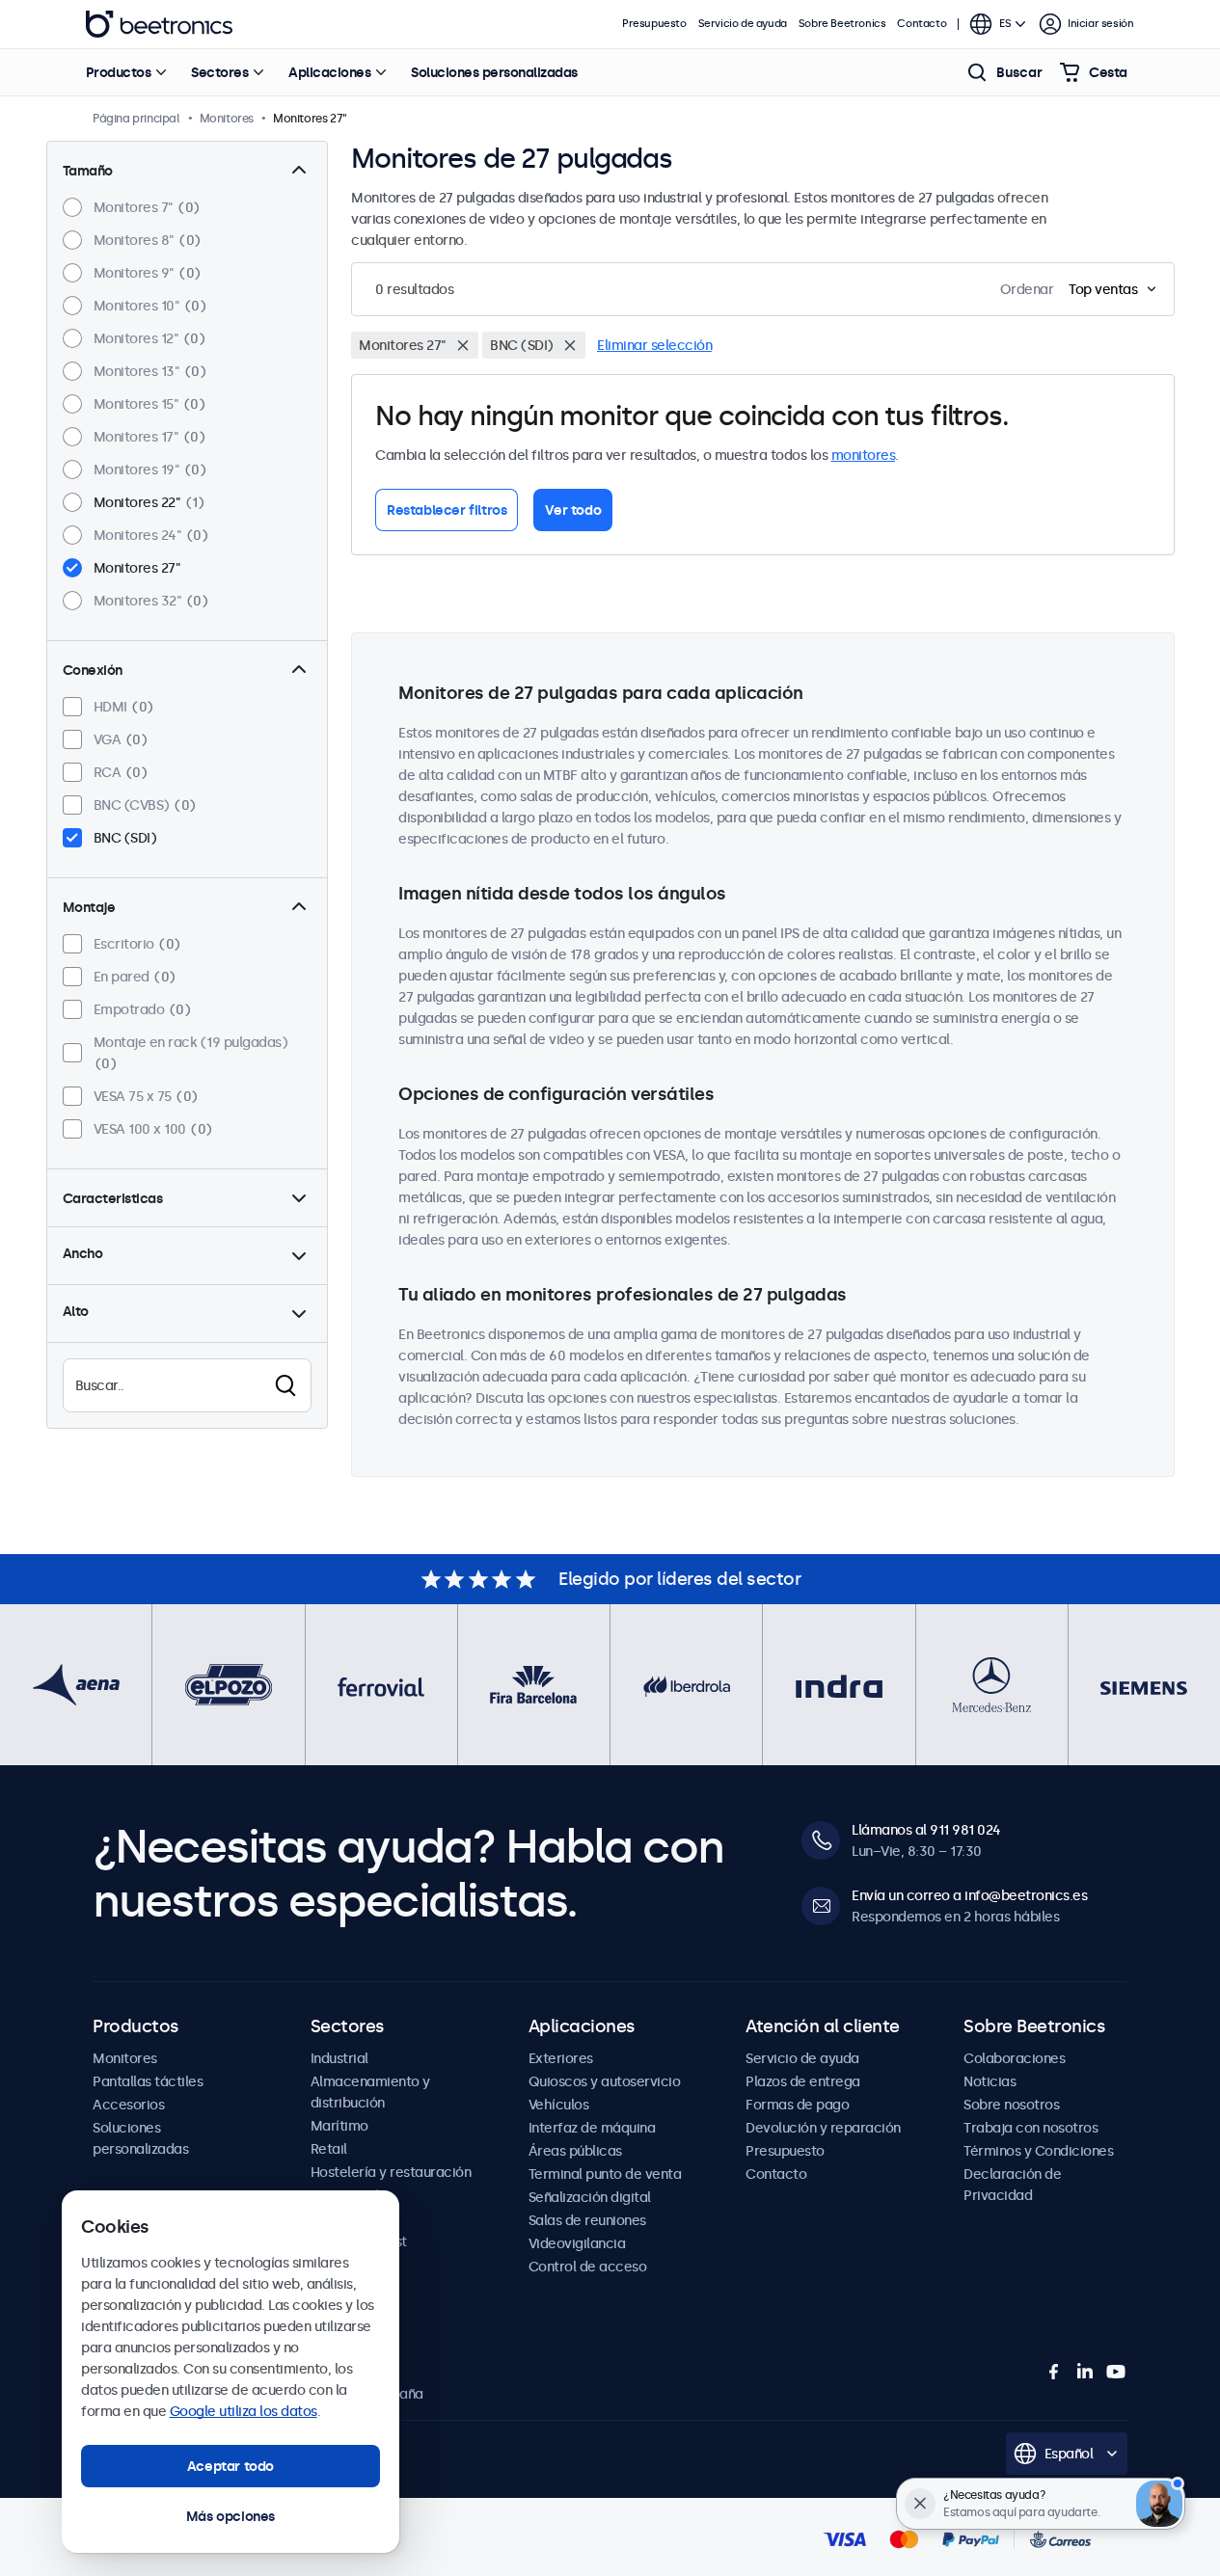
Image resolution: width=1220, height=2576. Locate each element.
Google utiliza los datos (244, 2411)
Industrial (339, 2058)
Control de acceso (588, 2267)
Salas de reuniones (587, 2220)
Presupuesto (654, 24)
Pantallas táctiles (148, 2081)
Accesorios (128, 2105)
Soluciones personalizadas (494, 72)
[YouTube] (1116, 2372)
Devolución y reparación (823, 2128)
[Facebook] (1054, 2372)
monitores (864, 455)
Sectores (219, 72)
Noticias (990, 2081)
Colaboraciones (1014, 2058)
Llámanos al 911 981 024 (926, 1830)
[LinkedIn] (1085, 2372)
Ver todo (573, 510)
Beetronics (159, 24)
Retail (329, 2149)
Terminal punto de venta (605, 2174)
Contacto (922, 24)
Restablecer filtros (447, 510)
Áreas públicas (575, 2151)
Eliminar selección (654, 345)
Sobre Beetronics (842, 24)
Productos (119, 72)
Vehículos (559, 2105)
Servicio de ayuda (743, 24)
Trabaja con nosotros (1030, 2128)
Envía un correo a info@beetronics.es (969, 1895)
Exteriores (561, 2058)
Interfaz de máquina (592, 2128)
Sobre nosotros (1011, 2105)
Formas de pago (797, 2105)
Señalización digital (590, 2197)
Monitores (125, 2058)
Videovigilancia (577, 2243)
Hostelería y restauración (391, 2172)
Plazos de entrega (803, 2081)
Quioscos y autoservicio (605, 2081)
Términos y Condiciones (1038, 2151)
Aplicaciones (329, 72)
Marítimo (339, 2126)
